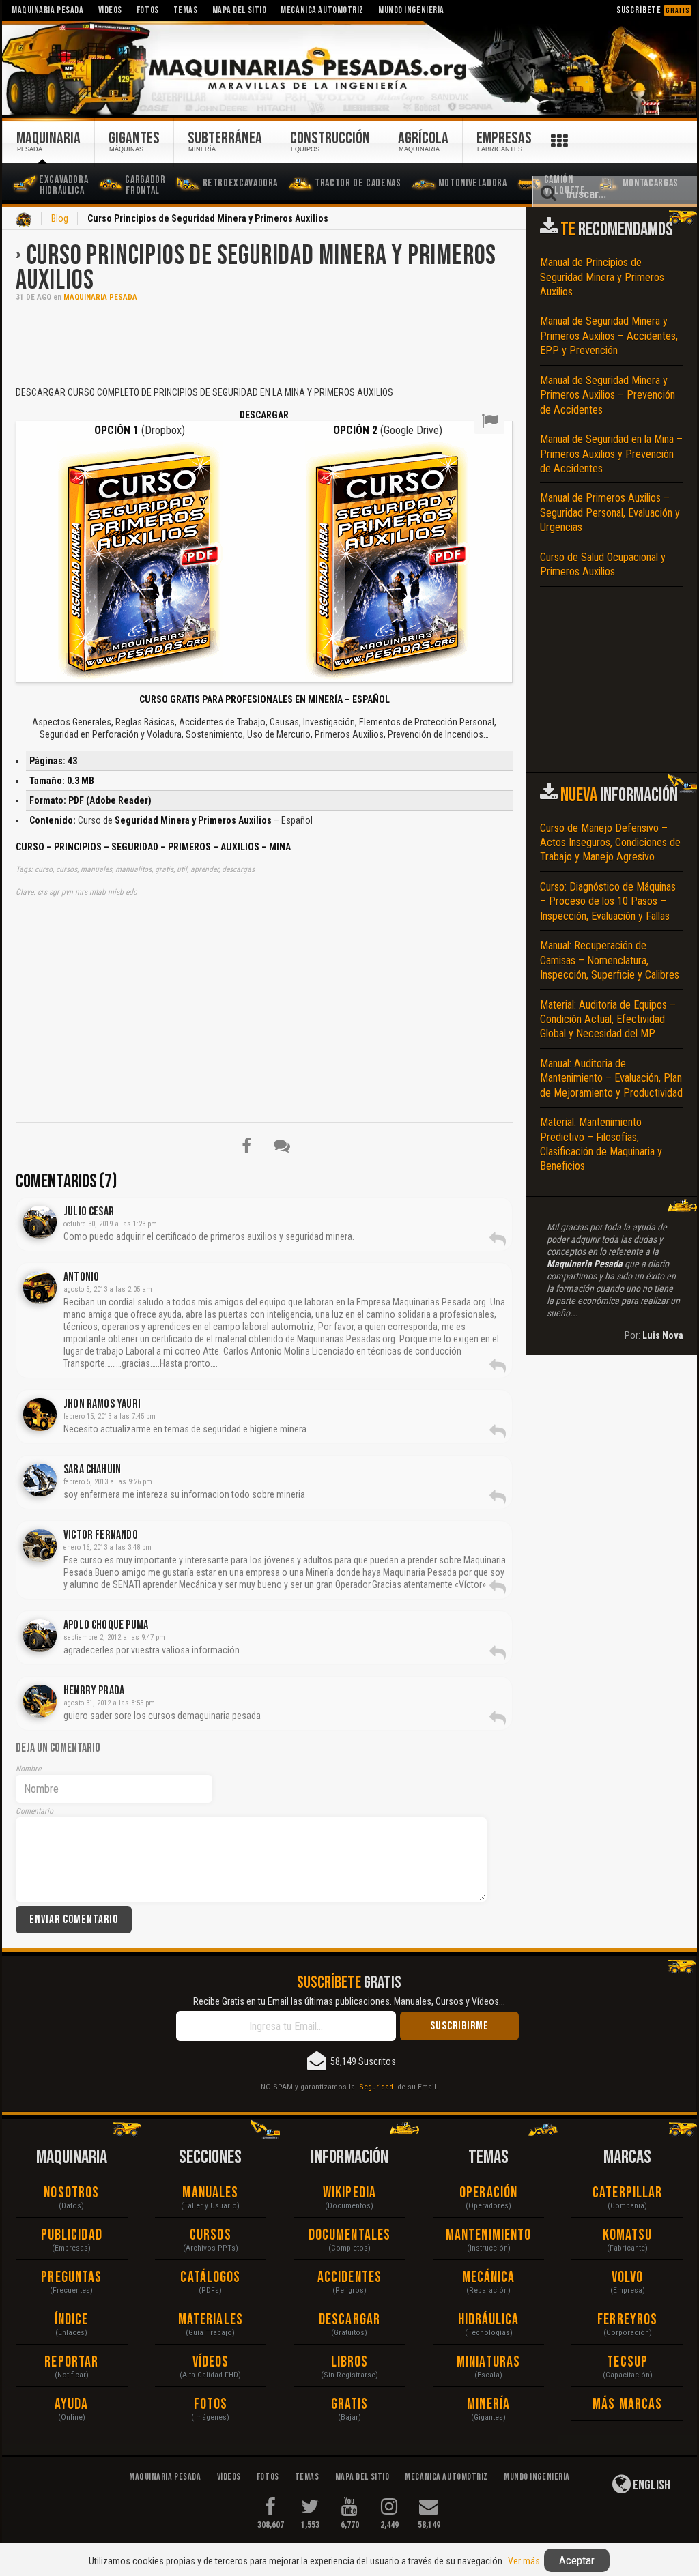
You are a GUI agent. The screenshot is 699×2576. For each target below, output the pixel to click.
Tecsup (627, 2362)
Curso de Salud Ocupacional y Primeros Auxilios (603, 564)
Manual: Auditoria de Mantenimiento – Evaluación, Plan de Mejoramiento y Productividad (611, 1078)
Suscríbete (653, 10)
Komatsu (628, 2235)
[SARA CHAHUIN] (40, 1480)
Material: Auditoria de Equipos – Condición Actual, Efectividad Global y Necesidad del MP (608, 1019)
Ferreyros (627, 2320)
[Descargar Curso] (140, 561)
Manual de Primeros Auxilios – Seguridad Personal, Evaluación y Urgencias (610, 512)
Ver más (524, 2561)
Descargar (349, 2320)
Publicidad (72, 2235)
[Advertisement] (264, 343)
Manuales (210, 2193)
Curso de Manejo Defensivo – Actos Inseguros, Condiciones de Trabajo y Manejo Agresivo (610, 843)
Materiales (211, 2320)
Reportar (71, 2362)
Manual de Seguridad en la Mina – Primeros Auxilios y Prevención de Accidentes (611, 454)
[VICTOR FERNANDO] (40, 1546)
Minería (488, 2404)
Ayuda (72, 2404)
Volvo (628, 2277)
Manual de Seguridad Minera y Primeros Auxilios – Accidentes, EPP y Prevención (609, 336)
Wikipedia (349, 2193)
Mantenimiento (488, 2235)
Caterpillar (627, 2193)
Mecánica (489, 2277)
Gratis (350, 2404)
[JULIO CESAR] (40, 1222)
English (651, 2485)
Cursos (211, 2235)
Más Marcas (627, 2404)
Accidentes (349, 2277)
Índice (72, 2320)
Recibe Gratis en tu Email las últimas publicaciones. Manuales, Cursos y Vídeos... (349, 2001)
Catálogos (210, 2277)
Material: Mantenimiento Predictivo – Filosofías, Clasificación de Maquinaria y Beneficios (601, 1144)
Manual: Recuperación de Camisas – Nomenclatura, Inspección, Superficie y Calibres (610, 960)
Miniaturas (488, 2362)
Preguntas (71, 2277)
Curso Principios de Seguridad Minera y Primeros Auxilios (256, 268)
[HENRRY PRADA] (40, 1701)
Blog (60, 218)
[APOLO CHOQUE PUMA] (40, 1636)
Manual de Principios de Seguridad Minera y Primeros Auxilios (602, 277)
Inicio (24, 220)
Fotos (211, 2404)
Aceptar (577, 2560)
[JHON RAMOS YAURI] (40, 1415)
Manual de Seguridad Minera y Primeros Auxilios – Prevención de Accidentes (608, 395)
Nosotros (71, 2193)
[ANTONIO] (40, 1288)
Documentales (349, 2235)
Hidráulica (489, 2320)
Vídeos (211, 2362)
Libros (350, 2362)
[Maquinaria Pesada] (349, 69)
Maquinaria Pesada (100, 297)
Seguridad (376, 2087)
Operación (488, 2193)
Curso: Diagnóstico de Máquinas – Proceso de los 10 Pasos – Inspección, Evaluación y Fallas (608, 901)
